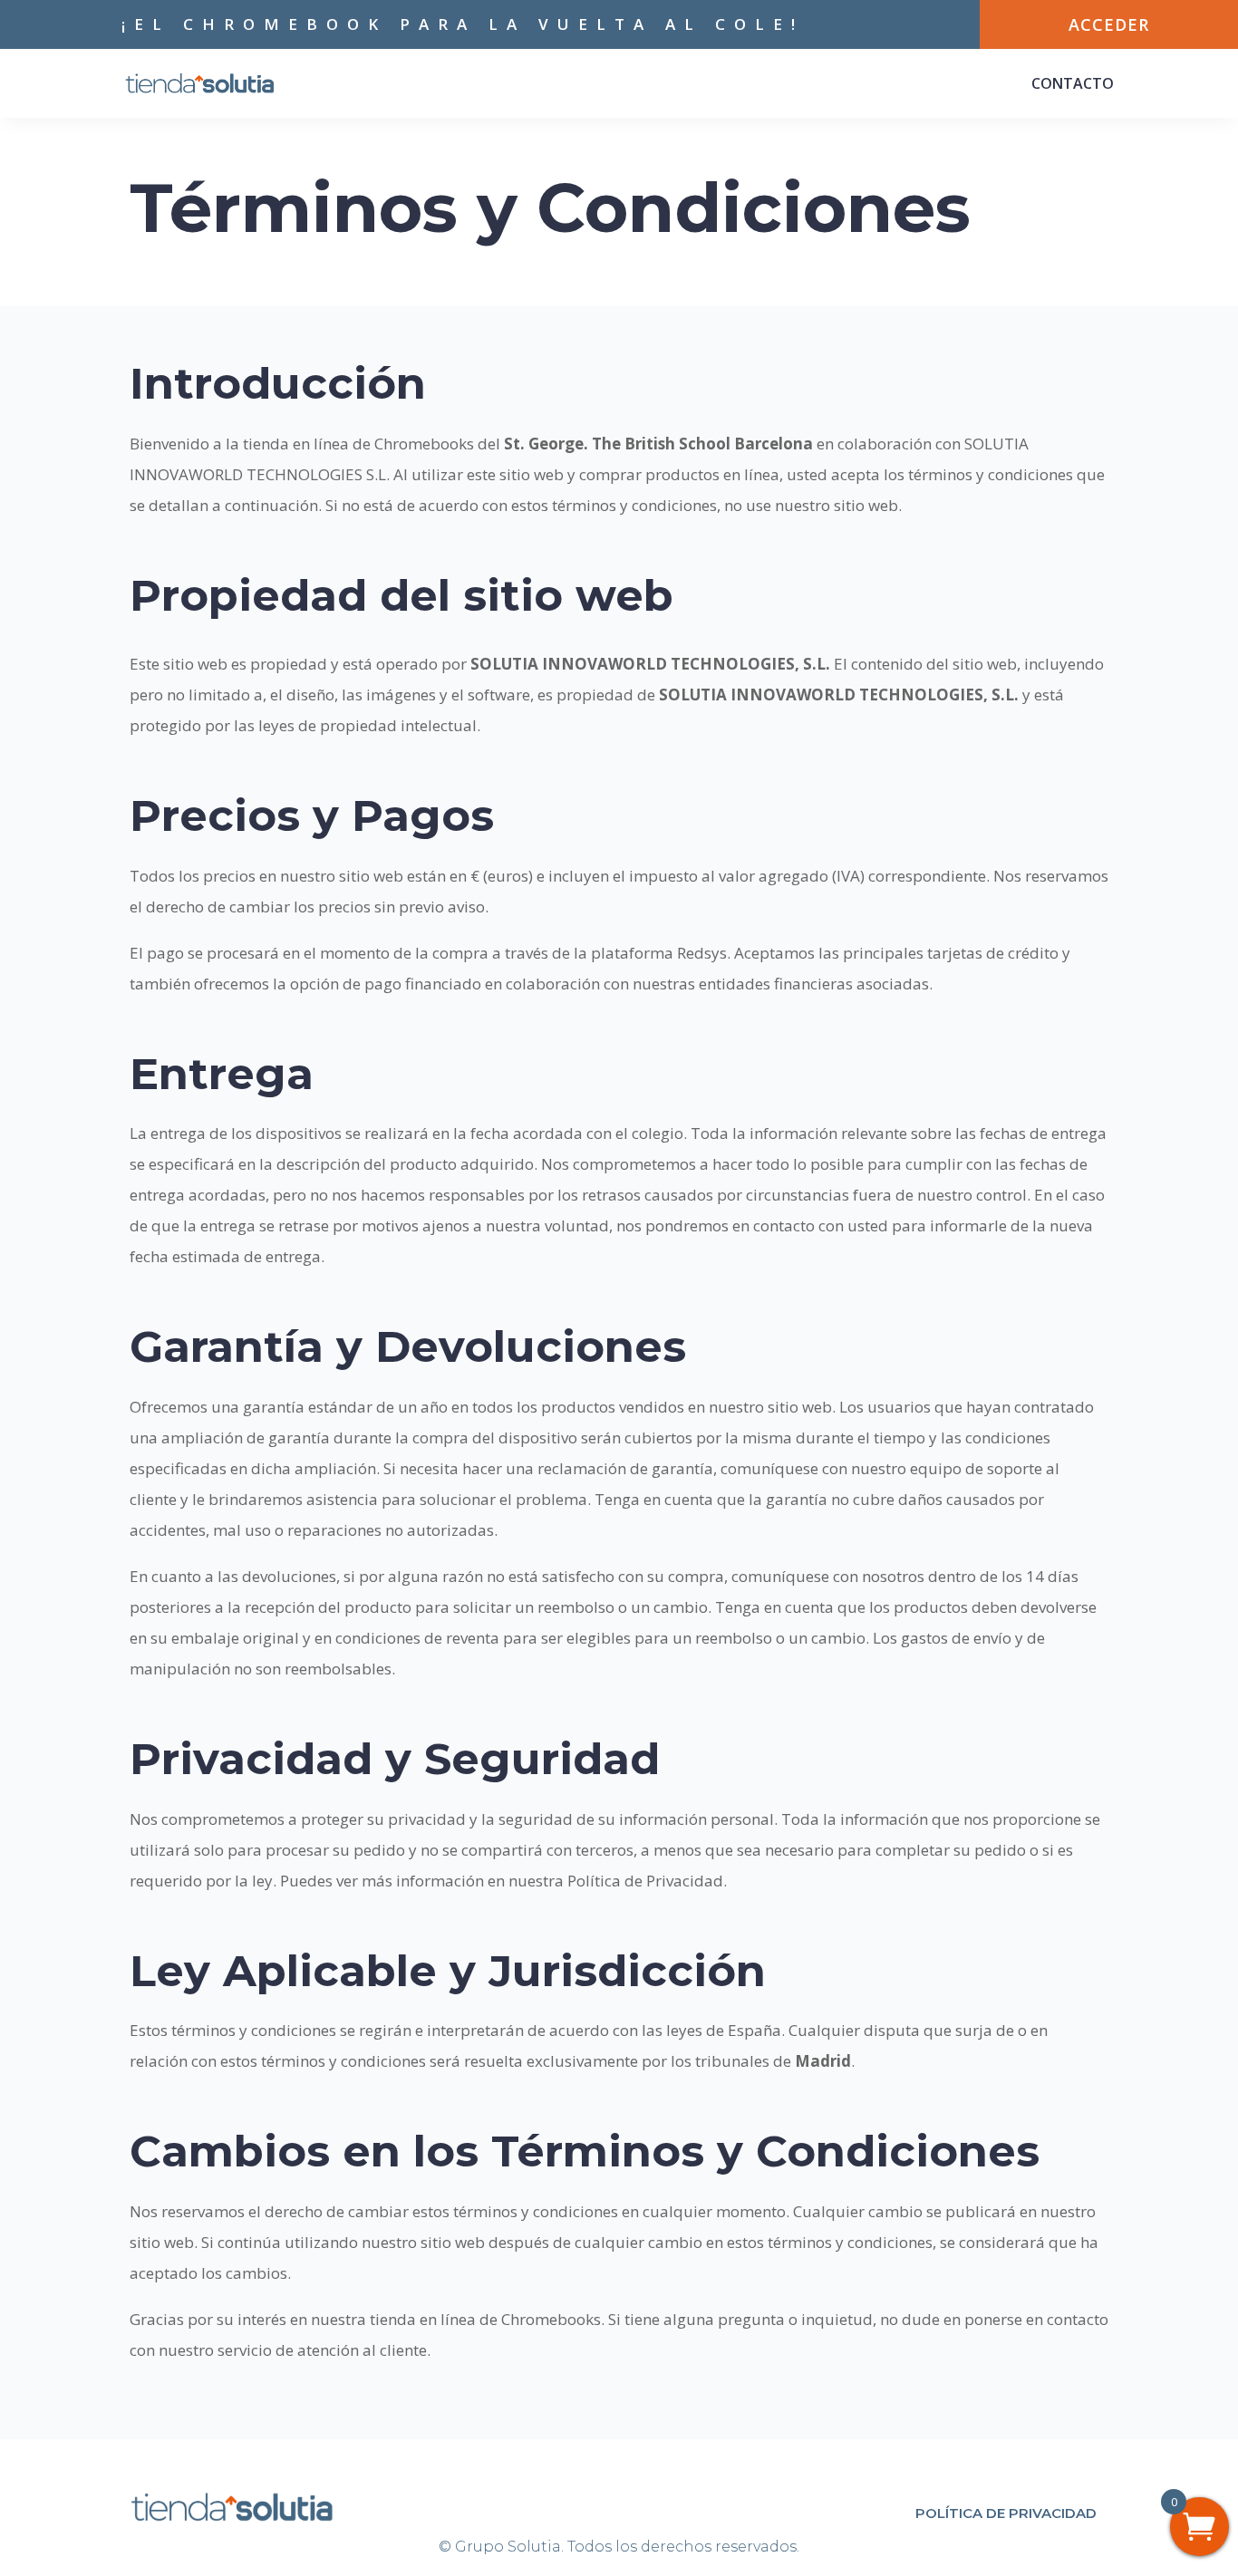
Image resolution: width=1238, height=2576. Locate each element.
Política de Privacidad (1006, 2513)
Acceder (1109, 24)
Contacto (1073, 83)
